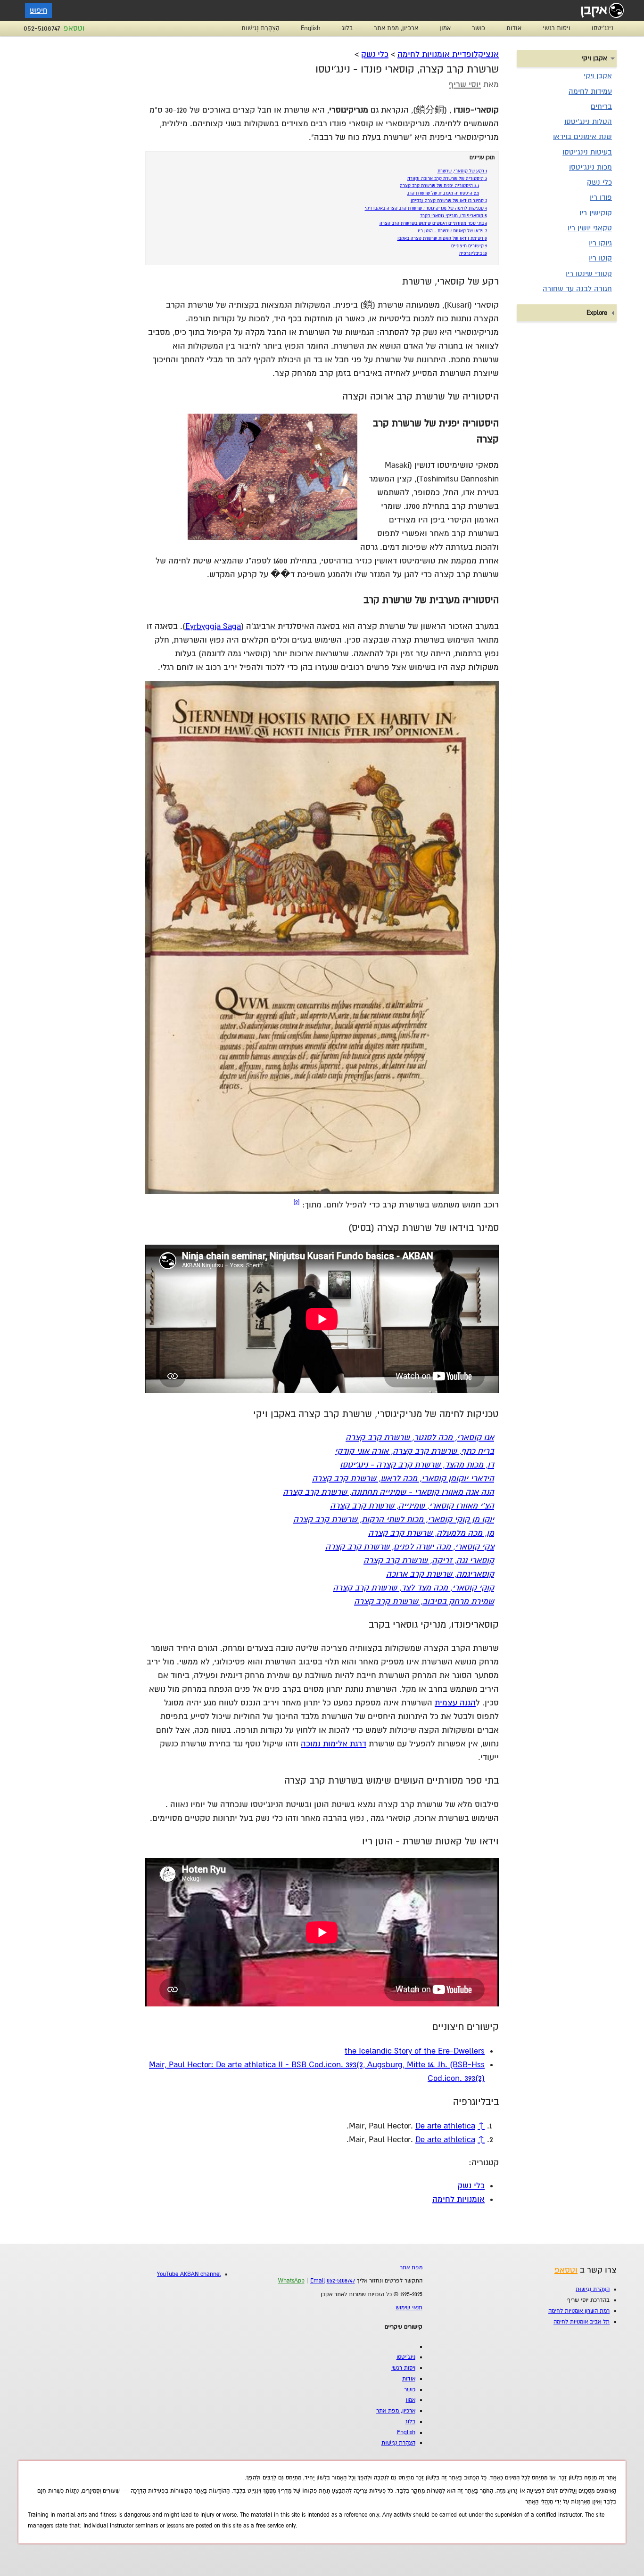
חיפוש (38, 10)
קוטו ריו (600, 258)
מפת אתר (411, 2268)
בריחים (601, 106)
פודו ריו (601, 197)
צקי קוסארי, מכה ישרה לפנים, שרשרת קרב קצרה (410, 1547)
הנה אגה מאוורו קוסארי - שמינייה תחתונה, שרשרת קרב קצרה (388, 1492)
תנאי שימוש (409, 2308)
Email (318, 2281)
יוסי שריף (465, 85)
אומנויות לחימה (458, 2199)
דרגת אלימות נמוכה (334, 1744)
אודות (514, 28)
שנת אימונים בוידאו (582, 137)
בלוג (347, 28)
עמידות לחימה (590, 91)
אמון (445, 28)
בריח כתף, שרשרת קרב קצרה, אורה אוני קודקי (414, 1451)
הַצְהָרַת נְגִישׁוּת (260, 28)
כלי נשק (375, 54)
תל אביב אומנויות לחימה (582, 2322)
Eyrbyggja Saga (213, 626)
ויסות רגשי (557, 28)
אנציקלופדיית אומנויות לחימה (448, 54)
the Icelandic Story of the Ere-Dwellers (415, 2051)
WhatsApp (291, 2281)
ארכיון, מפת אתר (396, 28)
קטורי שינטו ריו (589, 274)
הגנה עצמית (455, 1703)
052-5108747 (42, 28)
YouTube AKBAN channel (189, 2274)
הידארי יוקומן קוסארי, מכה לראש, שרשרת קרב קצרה (403, 1479)
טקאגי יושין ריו (590, 228)
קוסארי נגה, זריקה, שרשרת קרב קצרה (429, 1561)
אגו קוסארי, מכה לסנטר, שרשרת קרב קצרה (420, 1438)
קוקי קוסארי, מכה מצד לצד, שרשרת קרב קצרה (413, 1588)
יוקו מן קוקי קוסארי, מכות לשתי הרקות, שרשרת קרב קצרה (394, 1520)
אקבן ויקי (598, 76)
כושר (479, 28)
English (311, 28)
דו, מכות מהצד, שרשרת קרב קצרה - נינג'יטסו (417, 1465)
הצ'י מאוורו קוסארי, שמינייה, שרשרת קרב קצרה (412, 1506)
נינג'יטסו (603, 28)
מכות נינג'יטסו (590, 167)
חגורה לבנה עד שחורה (577, 289)
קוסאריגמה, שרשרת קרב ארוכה (440, 1574)
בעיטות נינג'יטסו (587, 152)
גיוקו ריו (600, 243)
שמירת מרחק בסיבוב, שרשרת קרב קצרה (424, 1602)
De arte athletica (445, 2126)
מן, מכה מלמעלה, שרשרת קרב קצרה (431, 1533)
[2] (297, 1202)
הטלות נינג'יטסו (588, 122)
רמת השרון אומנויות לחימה (579, 2311)
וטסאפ (74, 28)
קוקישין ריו (596, 213)
